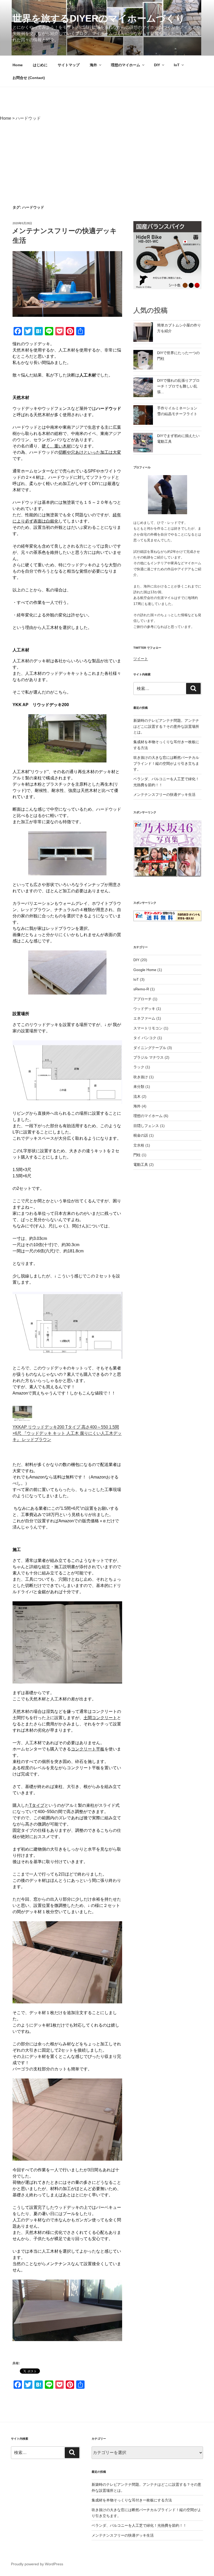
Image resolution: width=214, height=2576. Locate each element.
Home (18, 65)
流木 (137, 1096)
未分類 (139, 1087)
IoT (177, 65)
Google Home (145, 970)
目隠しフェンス (146, 1126)
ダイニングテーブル (150, 1048)
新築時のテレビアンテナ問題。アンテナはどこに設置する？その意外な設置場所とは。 (166, 726)
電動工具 (141, 1165)
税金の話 (141, 1135)
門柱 (137, 1155)
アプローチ (142, 999)
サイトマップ (69, 65)
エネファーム (144, 1018)
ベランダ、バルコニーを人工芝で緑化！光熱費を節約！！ (139, 2525)
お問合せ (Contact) (29, 78)
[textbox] (67, 1363)
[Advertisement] (107, 163)
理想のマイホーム (126, 65)
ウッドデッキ (144, 1009)
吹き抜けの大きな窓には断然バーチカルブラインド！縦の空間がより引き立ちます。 (166, 763)
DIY (157, 65)
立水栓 (139, 1145)
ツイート (141, 659)
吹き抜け (141, 1077)
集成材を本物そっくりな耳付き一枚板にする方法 (132, 2500)
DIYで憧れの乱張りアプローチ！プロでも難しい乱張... (178, 386)
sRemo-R (141, 989)
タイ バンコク (145, 1038)
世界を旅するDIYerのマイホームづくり (99, 18)
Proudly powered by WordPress (37, 2564)
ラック (139, 1067)
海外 (93, 65)
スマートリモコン (148, 1028)
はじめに (40, 65)
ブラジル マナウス (148, 1057)
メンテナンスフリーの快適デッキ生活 (164, 795)
